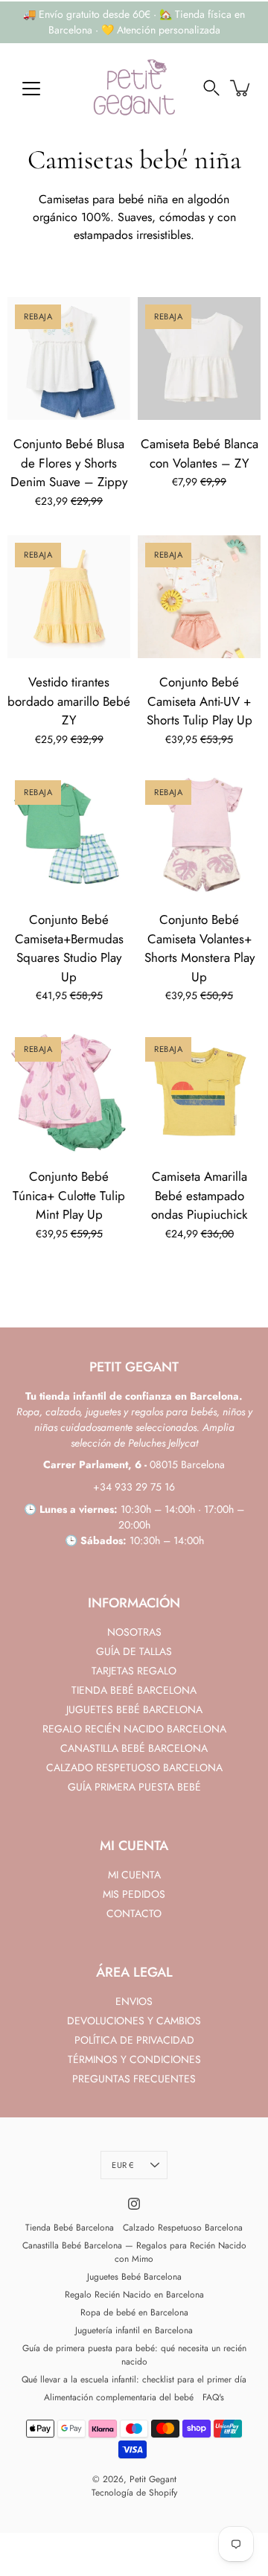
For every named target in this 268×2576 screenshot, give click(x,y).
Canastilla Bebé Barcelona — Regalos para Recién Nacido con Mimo (134, 2252)
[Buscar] (211, 88)
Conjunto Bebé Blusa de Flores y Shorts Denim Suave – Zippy (69, 463)
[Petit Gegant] (134, 88)
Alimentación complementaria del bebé (119, 2397)
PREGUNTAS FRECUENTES (134, 2079)
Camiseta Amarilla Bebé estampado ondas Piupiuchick (199, 1195)
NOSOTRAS (134, 1632)
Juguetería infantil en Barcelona (134, 2330)
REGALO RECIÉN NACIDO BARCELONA (134, 1729)
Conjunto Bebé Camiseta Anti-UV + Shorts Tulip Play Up (200, 701)
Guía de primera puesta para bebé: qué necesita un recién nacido (134, 2355)
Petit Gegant (153, 2479)
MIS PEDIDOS (134, 1894)
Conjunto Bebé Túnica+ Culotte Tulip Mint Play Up (69, 1195)
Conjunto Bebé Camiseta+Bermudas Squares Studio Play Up (69, 948)
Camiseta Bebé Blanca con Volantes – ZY (200, 453)
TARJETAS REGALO (134, 1671)
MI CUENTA (134, 1875)
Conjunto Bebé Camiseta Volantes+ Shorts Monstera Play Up (200, 948)
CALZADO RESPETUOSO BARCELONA (134, 1767)
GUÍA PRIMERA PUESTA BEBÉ (134, 1787)
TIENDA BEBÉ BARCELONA (134, 1690)
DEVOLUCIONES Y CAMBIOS (134, 2021)
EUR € (122, 2165)
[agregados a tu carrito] (241, 88)
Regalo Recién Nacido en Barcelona (134, 2295)
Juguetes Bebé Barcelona (134, 2277)
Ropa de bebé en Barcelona (134, 2312)
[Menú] (31, 89)
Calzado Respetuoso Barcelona (183, 2228)
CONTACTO (134, 1913)
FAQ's (213, 2397)
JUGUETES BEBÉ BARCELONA (134, 1709)
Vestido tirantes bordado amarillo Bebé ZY (69, 701)
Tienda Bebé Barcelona (70, 2228)
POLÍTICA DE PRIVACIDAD (134, 2040)
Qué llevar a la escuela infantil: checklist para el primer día (134, 2379)
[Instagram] (134, 2204)
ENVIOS (134, 2001)
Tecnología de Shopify (134, 2493)
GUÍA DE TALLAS (134, 1651)
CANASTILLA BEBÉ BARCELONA (134, 1748)
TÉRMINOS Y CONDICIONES (134, 2059)
